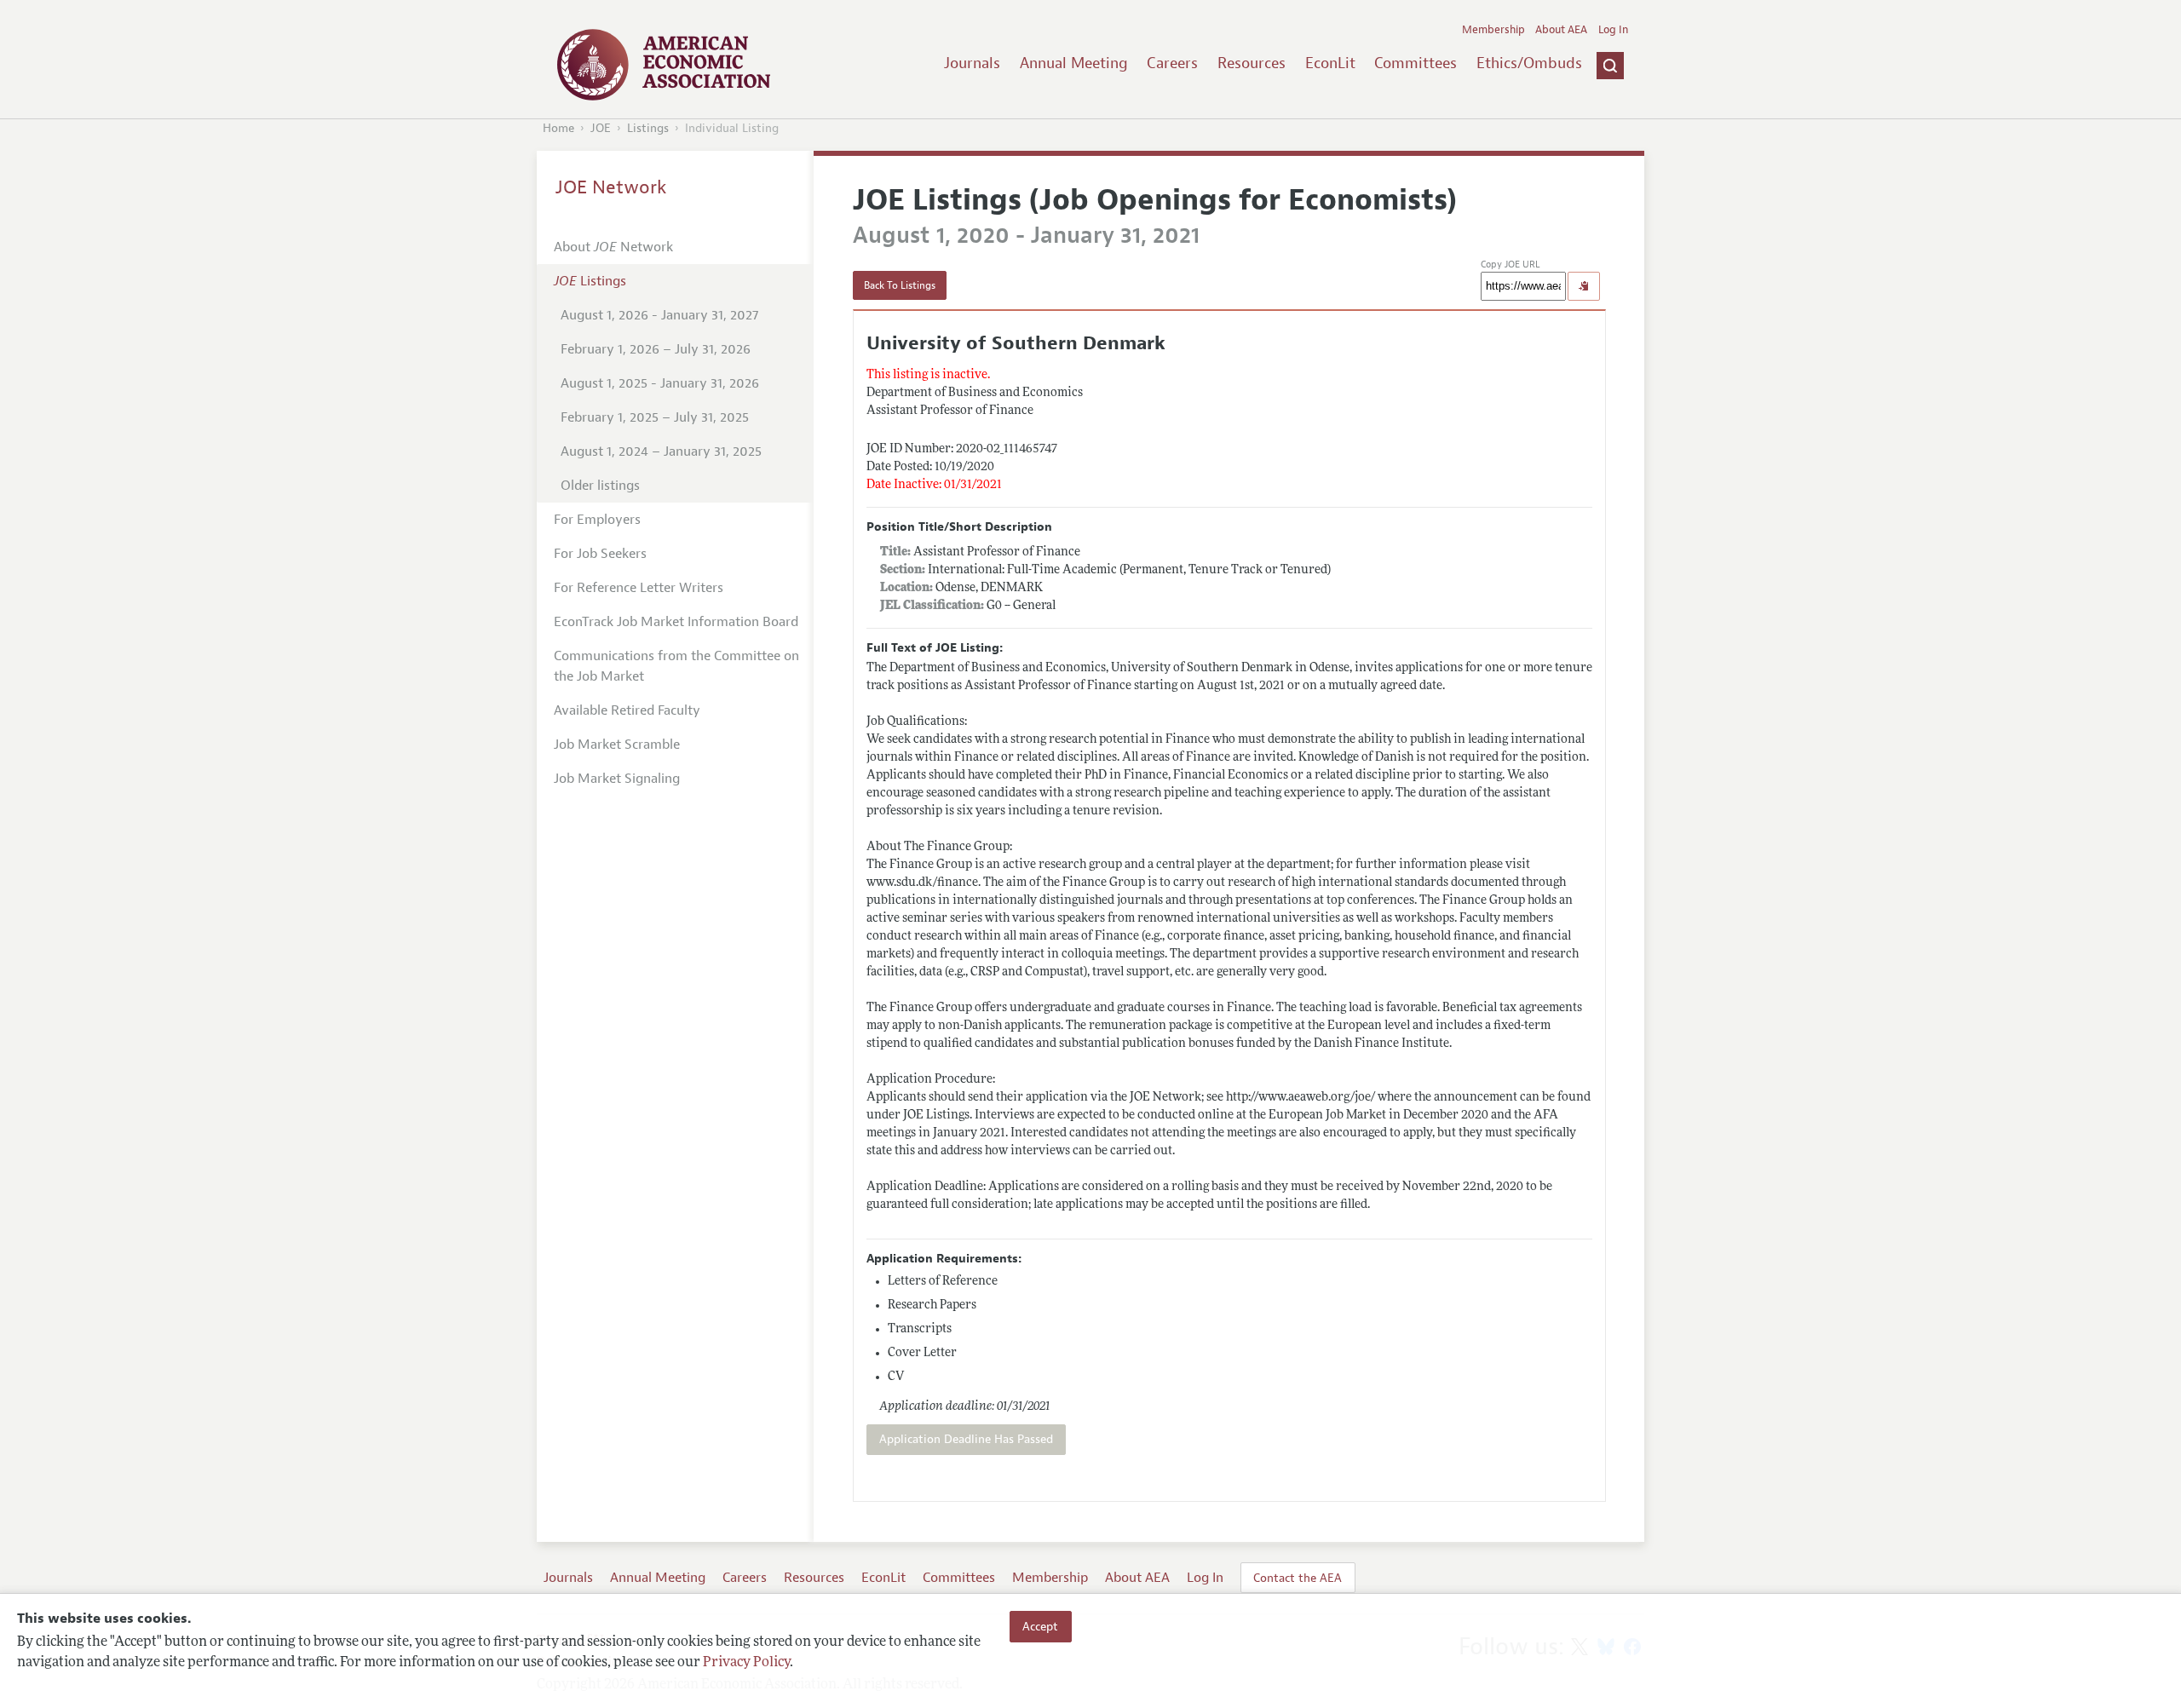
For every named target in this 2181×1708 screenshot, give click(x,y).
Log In (1613, 30)
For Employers (597, 520)
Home (558, 128)
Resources (1252, 63)
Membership (1493, 30)
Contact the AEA (1298, 1578)
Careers (1172, 63)
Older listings (600, 486)
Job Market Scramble (617, 745)
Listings (648, 128)
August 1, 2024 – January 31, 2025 (661, 451)
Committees (1416, 63)
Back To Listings (900, 285)
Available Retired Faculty (627, 710)
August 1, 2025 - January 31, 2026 (660, 383)
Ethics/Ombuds (1529, 63)
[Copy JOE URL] (1584, 286)
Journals (972, 63)
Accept (1040, 1626)
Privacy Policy (746, 1663)
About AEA (1561, 30)
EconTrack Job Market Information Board (676, 622)
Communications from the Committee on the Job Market (676, 666)
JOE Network (611, 187)
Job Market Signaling (617, 779)
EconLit (1330, 63)
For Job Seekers (600, 554)
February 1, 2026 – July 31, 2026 (656, 349)
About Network (613, 247)
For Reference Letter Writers (639, 588)
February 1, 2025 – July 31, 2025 (655, 417)
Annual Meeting (1074, 63)
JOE (601, 128)
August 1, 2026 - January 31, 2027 (659, 315)
